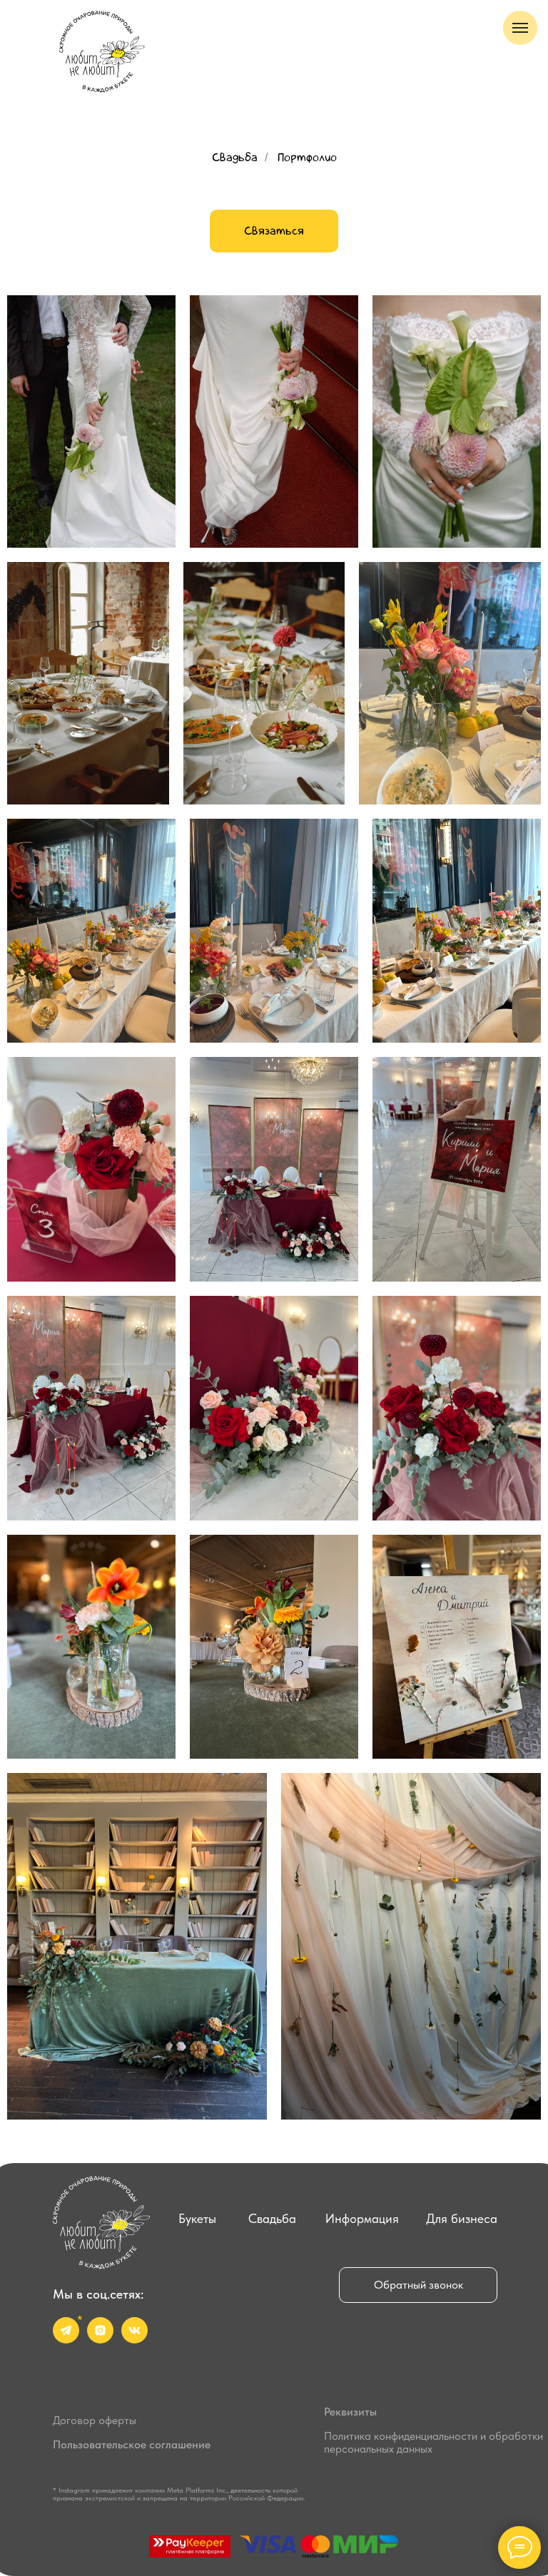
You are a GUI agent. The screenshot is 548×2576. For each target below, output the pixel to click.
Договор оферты (95, 2420)
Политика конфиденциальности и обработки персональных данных (433, 2442)
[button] (418, 2285)
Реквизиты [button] (350, 2412)
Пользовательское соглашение (132, 2444)
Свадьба (235, 157)
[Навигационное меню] (520, 28)
